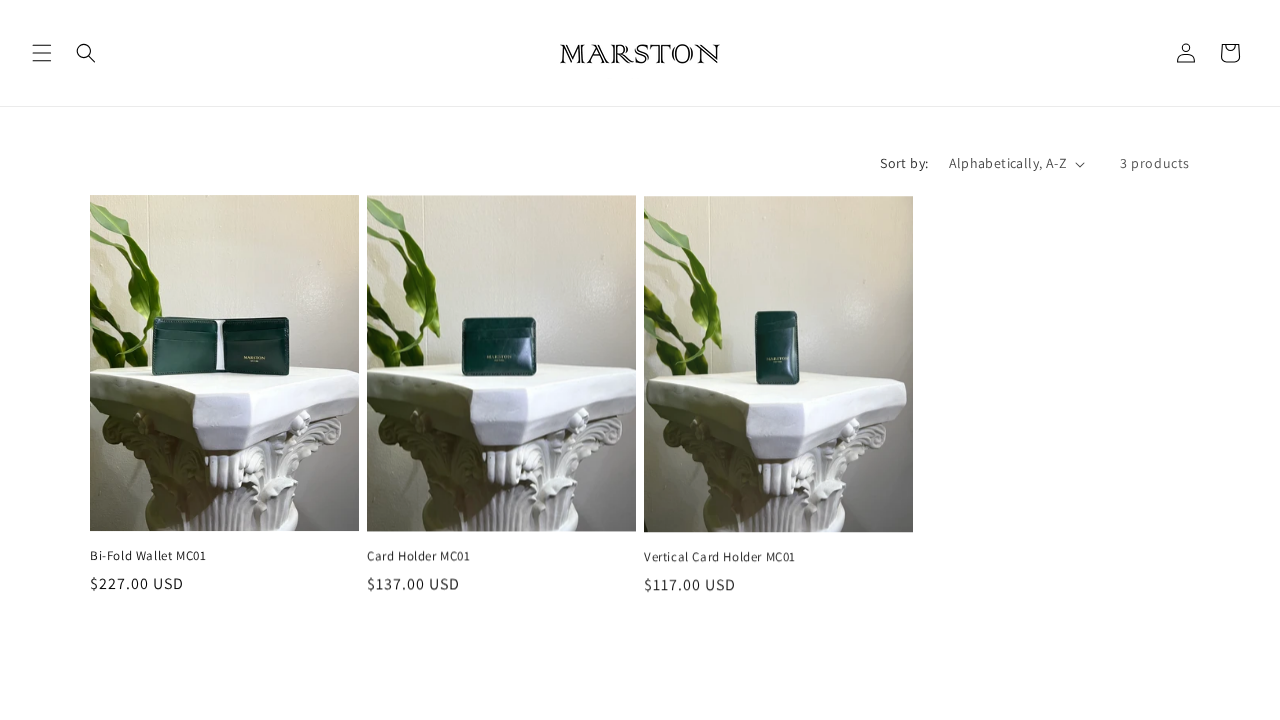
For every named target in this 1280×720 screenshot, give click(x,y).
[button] (42, 53)
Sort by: (904, 163)
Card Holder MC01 (419, 556)
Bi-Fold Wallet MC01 (148, 556)
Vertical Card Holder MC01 (720, 556)
